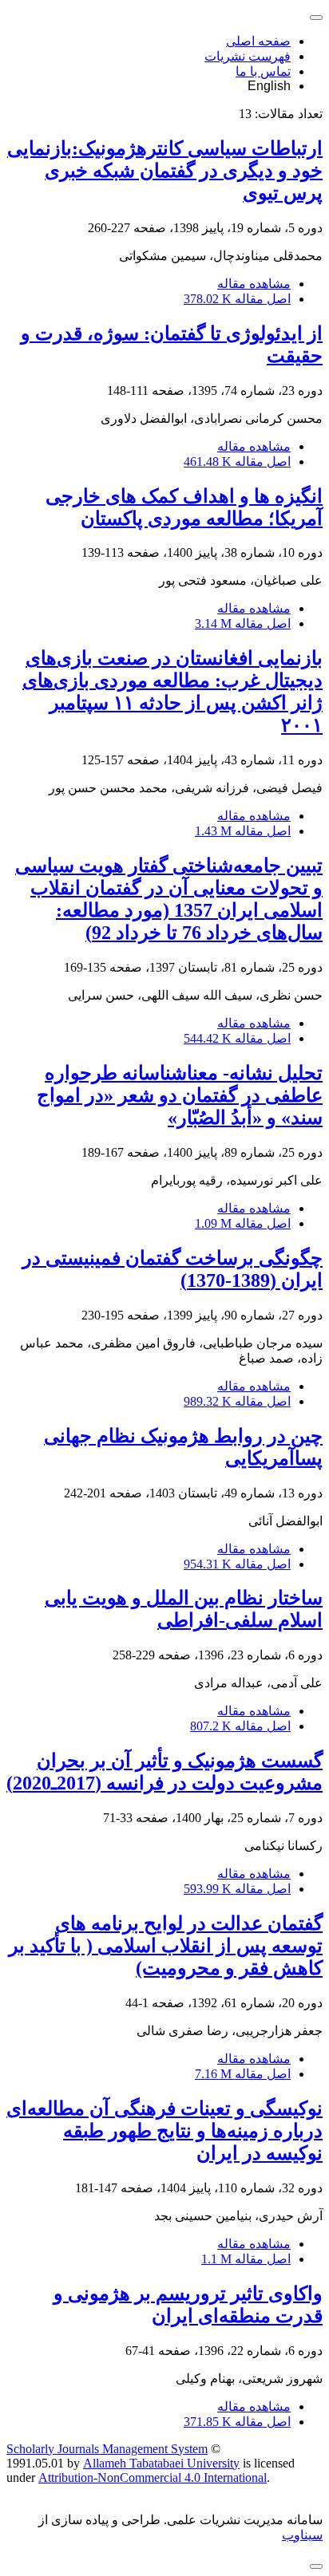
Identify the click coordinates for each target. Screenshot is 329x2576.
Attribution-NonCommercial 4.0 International (153, 2477)
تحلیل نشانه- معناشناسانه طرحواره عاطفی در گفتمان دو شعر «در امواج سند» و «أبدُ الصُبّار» (180, 1095)
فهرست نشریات (248, 56)
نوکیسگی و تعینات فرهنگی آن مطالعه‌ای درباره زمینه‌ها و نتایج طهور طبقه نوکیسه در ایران (164, 2131)
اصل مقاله (237, 299)
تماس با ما (263, 71)
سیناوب (302, 2535)
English (269, 86)
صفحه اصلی (258, 41)
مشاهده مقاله (254, 284)
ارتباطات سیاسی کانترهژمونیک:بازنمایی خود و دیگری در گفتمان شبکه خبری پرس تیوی (165, 171)
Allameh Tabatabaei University (161, 2463)
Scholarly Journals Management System (107, 2449)
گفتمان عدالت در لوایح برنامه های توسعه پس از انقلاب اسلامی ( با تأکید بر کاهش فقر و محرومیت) (166, 1946)
